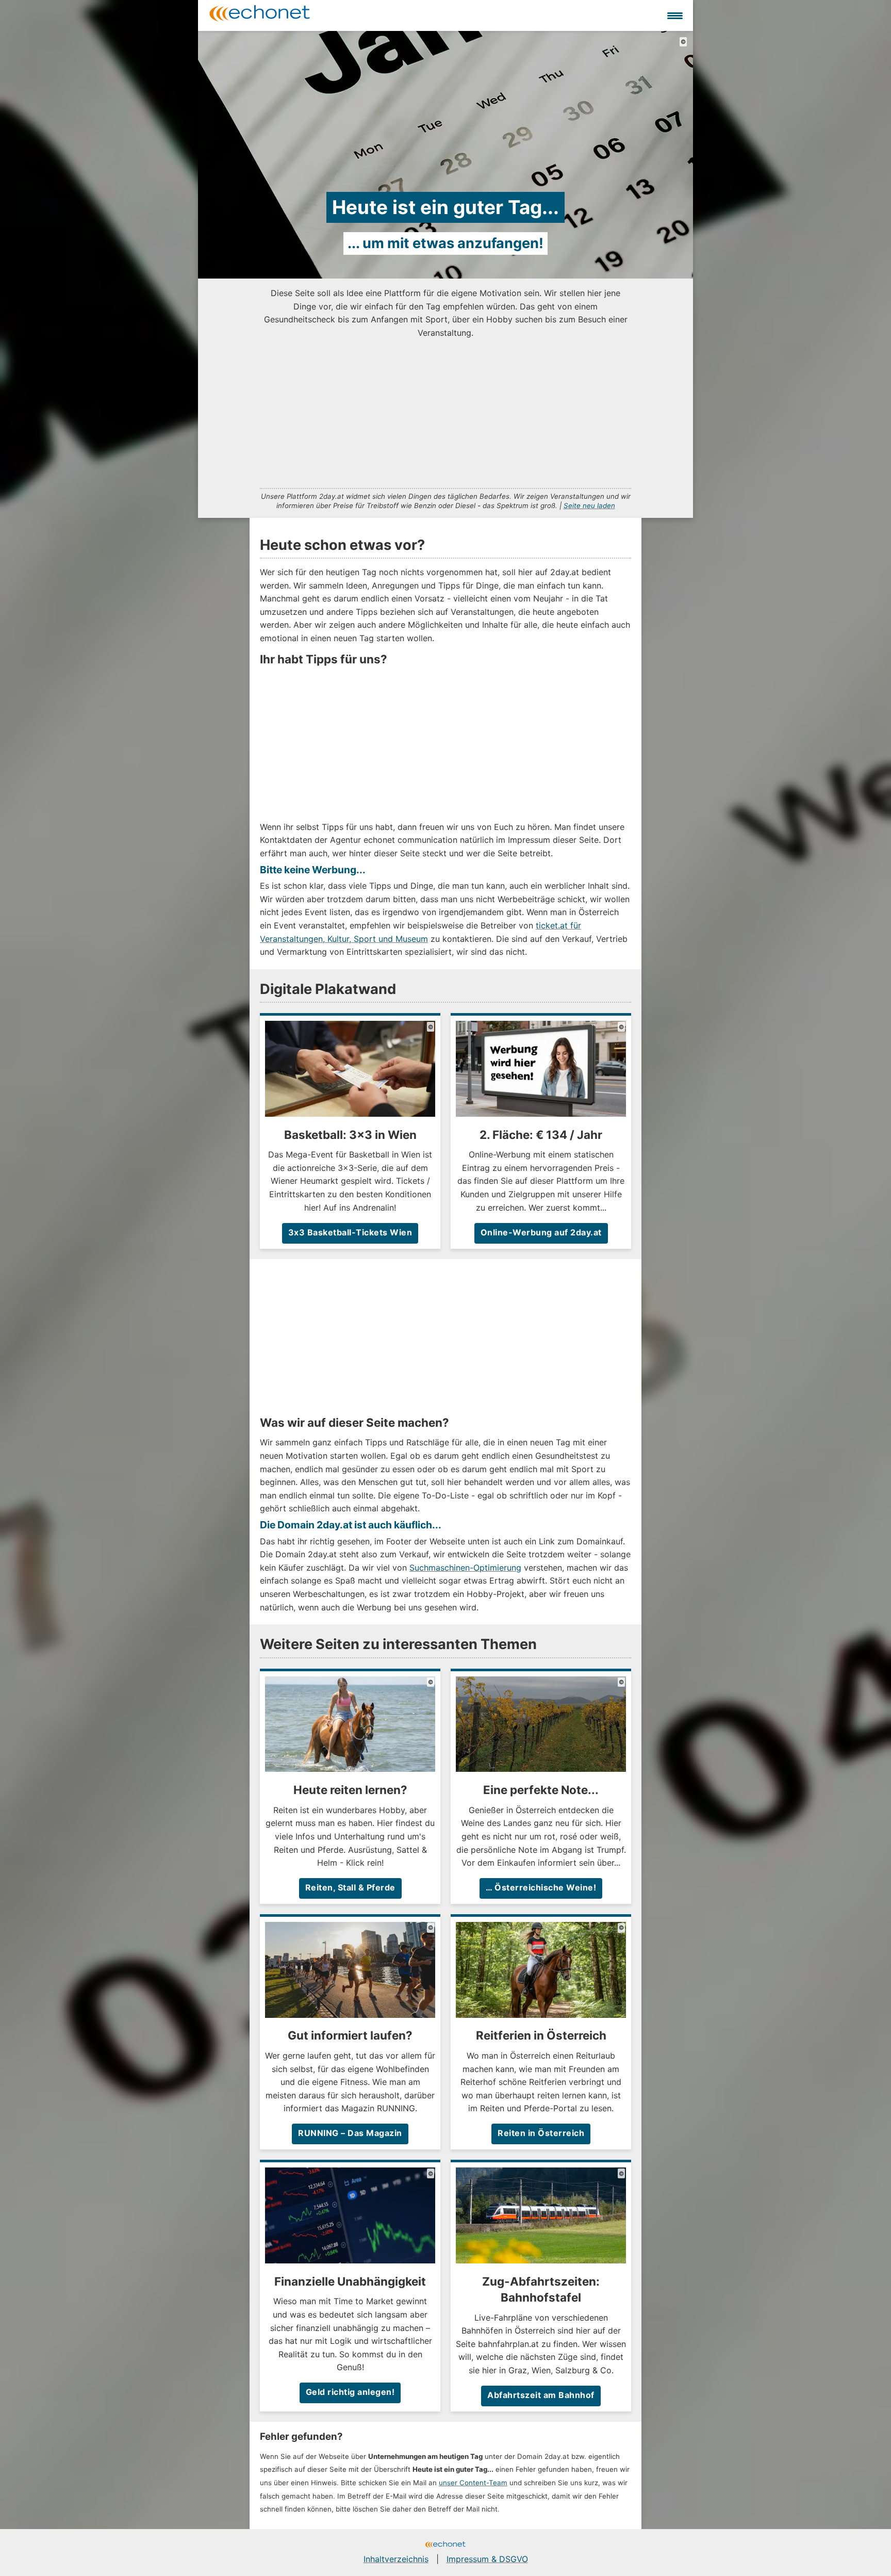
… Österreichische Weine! (541, 1887)
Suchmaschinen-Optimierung (465, 1568)
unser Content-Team (473, 2483)
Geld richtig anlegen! (350, 2392)
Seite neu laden (589, 506)
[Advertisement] (445, 412)
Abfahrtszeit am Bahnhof (541, 2395)
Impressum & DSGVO (487, 2559)
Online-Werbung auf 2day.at (541, 1232)
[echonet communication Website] (445, 2546)
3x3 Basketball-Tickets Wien (350, 1232)
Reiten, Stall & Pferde (350, 1887)
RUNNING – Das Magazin (350, 2133)
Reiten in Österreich (541, 2133)
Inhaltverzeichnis (396, 2559)
